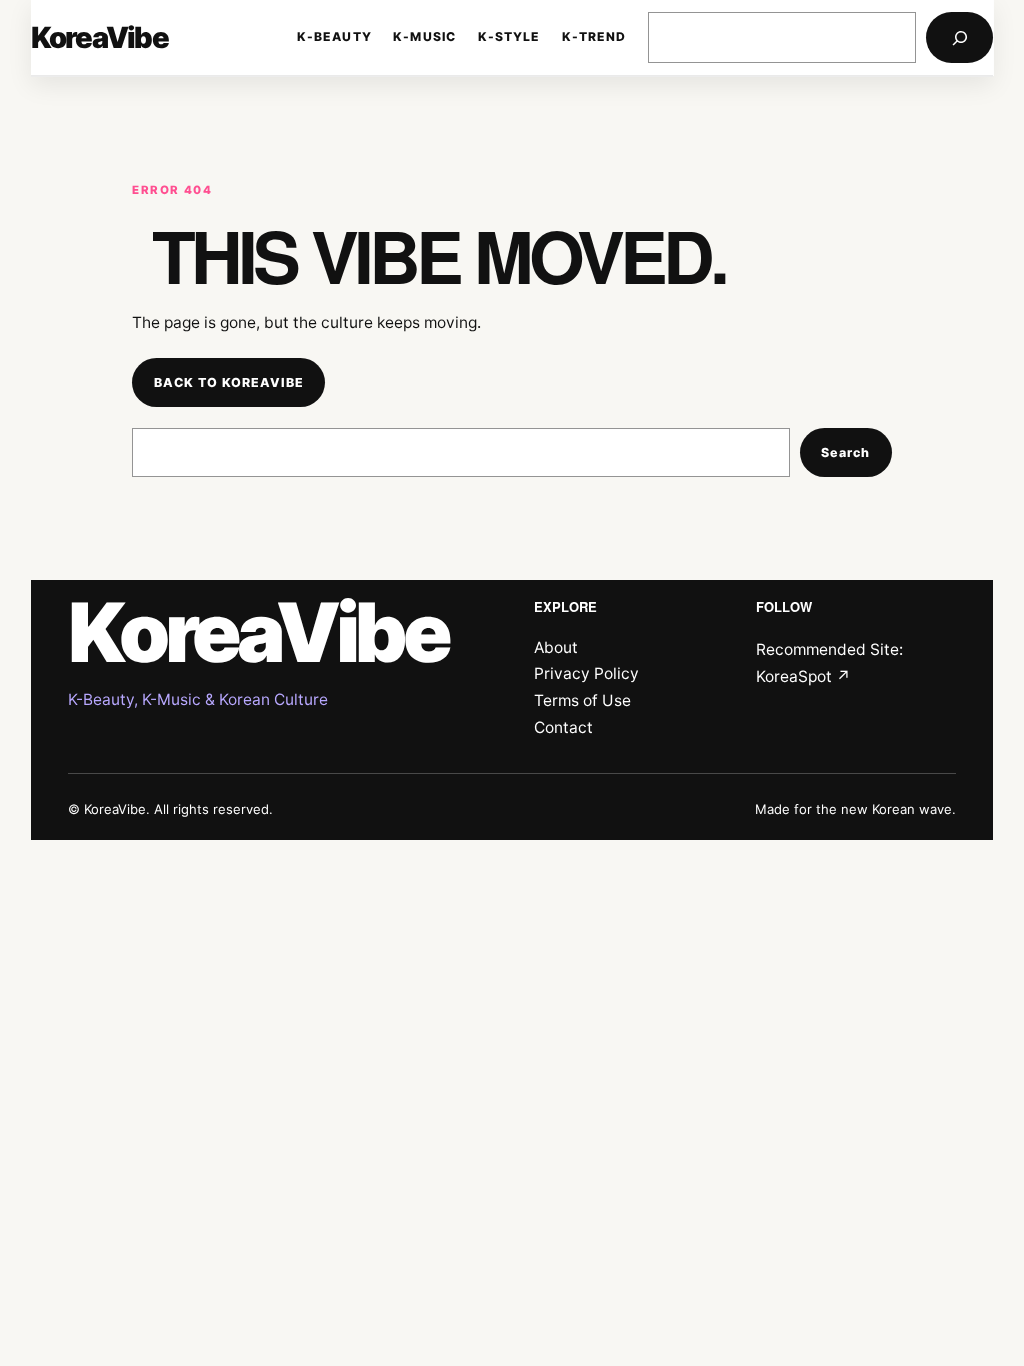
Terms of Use (582, 700)
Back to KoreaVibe (229, 382)
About (556, 647)
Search (845, 452)
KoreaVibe (99, 37)
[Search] (959, 37)
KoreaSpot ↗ (803, 676)
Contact (563, 727)
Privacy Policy (586, 673)
